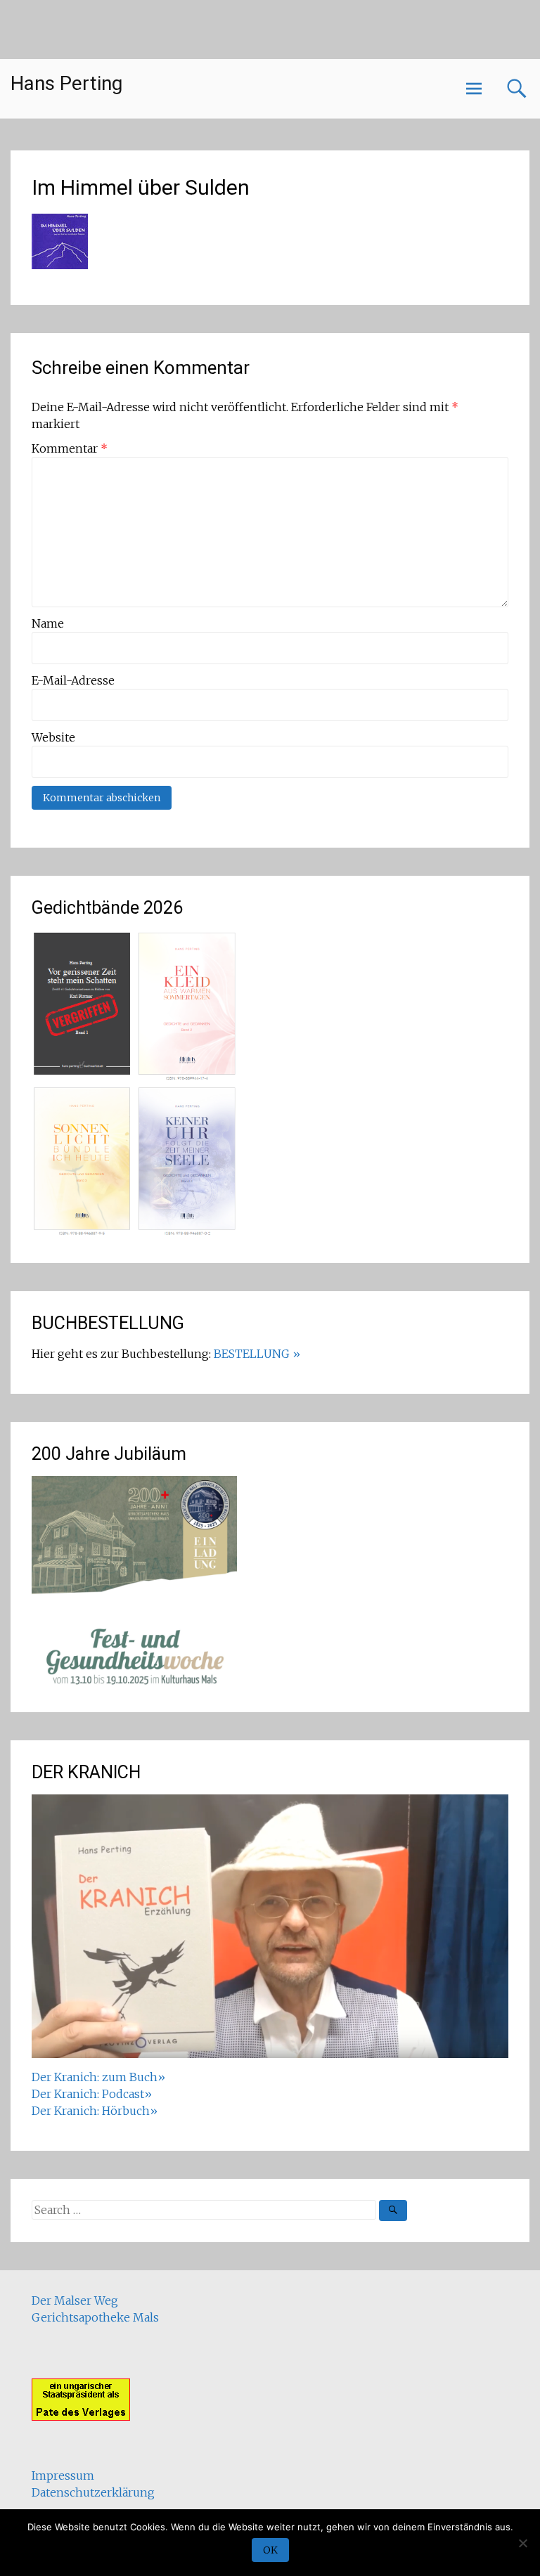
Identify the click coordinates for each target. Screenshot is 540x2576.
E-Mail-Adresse (73, 680)
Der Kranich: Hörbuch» (95, 2111)
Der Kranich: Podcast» (92, 2094)
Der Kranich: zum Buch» (98, 2077)
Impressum (63, 2475)
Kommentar (70, 448)
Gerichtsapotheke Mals (95, 2317)
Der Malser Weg (75, 2300)
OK (270, 2550)
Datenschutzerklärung (93, 2492)
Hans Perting (66, 83)
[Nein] (522, 2543)
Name (48, 623)
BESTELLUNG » (257, 1354)
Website (53, 737)
